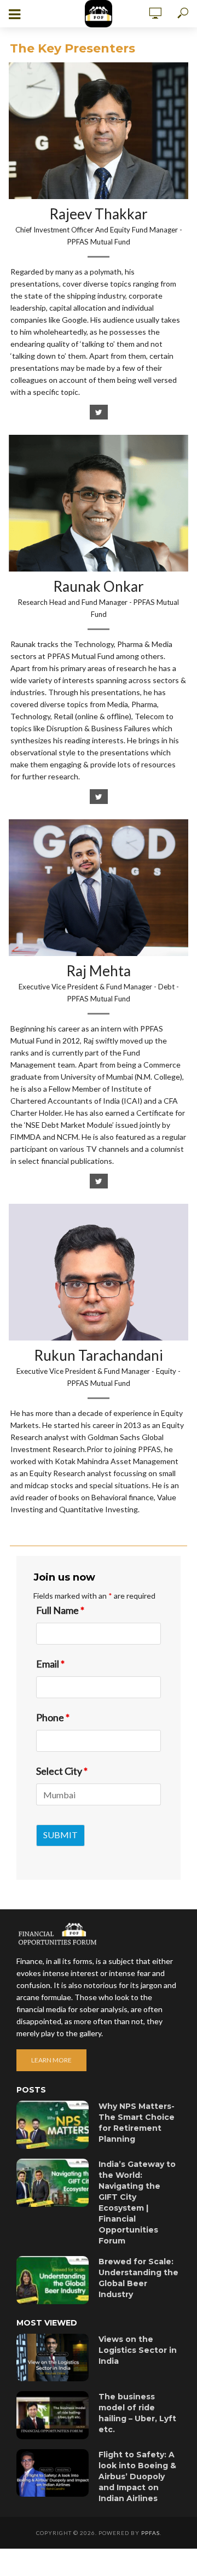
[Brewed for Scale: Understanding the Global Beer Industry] (53, 2280)
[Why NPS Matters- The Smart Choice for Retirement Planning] (53, 2125)
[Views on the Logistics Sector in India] (53, 2358)
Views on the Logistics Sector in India (138, 2350)
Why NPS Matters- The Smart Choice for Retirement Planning (137, 2123)
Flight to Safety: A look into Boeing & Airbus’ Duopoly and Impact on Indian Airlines (137, 2476)
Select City (62, 1771)
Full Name (60, 1610)
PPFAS (150, 2533)
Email (50, 1664)
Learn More (51, 2060)
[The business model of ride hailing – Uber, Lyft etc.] (53, 2415)
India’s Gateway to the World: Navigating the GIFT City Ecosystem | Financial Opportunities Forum (137, 2202)
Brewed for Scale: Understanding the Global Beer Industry (138, 2278)
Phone (53, 1717)
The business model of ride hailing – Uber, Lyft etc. (137, 2413)
